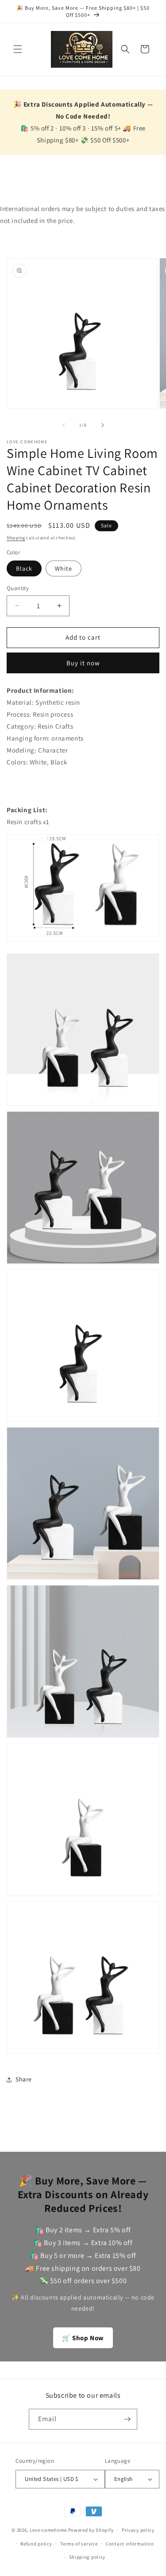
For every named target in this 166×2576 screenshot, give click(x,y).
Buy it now (83, 663)
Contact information (130, 2544)
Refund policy (36, 2544)
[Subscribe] (127, 2419)
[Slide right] (103, 425)
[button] (18, 49)
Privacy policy (138, 2530)
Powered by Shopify (91, 2530)
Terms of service (79, 2544)
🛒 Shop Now (83, 2338)
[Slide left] (64, 425)
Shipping (16, 538)
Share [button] (24, 2079)
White (64, 568)
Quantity (18, 588)
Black (24, 568)
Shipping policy (87, 2557)
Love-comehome (48, 2530)
